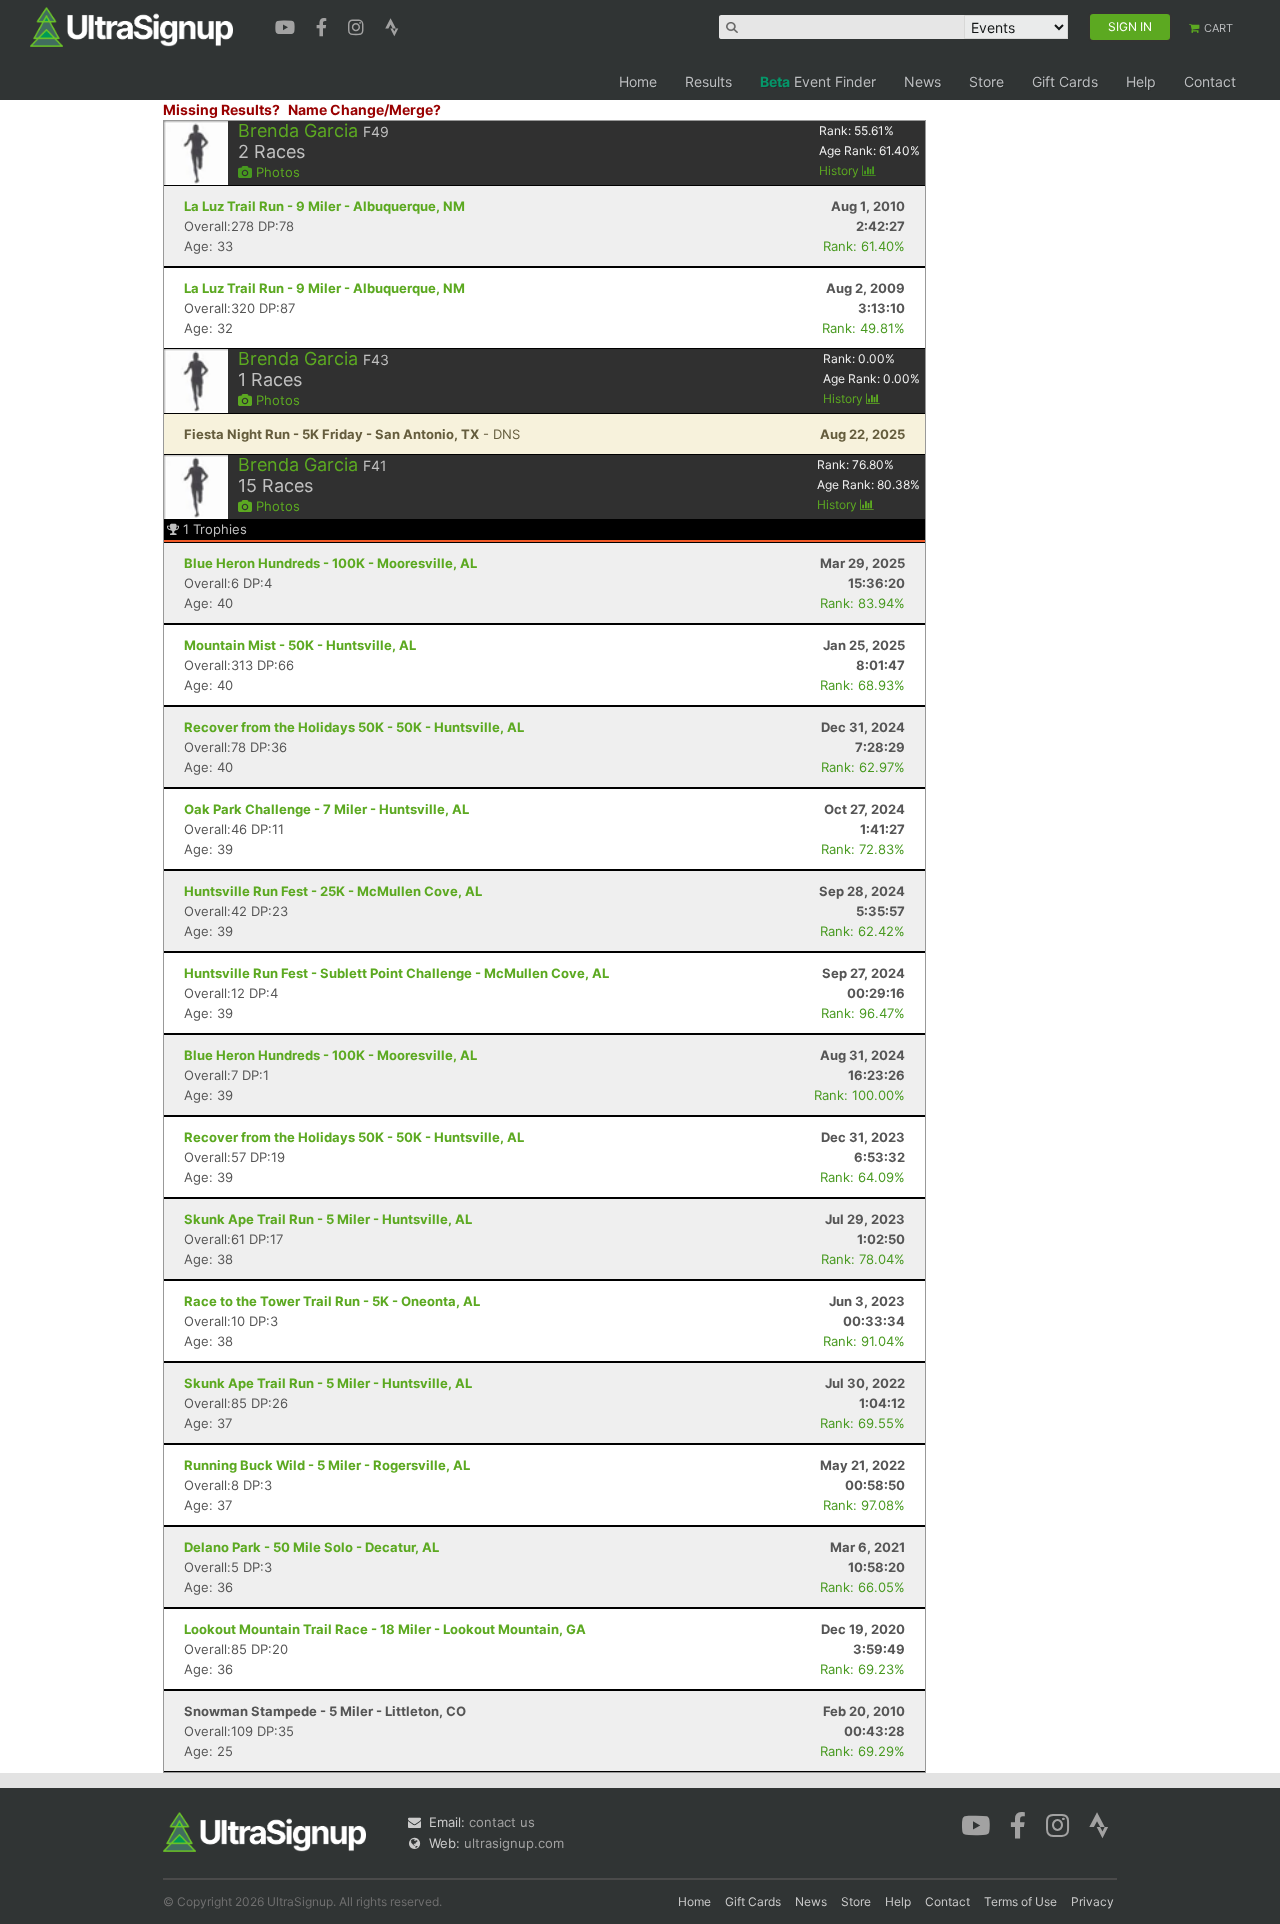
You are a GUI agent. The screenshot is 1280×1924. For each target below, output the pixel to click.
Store (986, 81)
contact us (502, 1822)
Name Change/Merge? (364, 109)
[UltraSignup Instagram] (358, 25)
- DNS (352, 434)
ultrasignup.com (514, 1843)
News (922, 81)
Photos (276, 172)
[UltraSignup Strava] (392, 25)
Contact (1210, 81)
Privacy (1092, 1901)
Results (708, 81)
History (840, 170)
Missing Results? (221, 109)
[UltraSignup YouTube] (287, 25)
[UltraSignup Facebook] (324, 25)
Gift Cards (1065, 81)
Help (1141, 81)
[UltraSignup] (131, 26)
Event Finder (818, 81)
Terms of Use (1020, 1901)
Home (638, 81)
